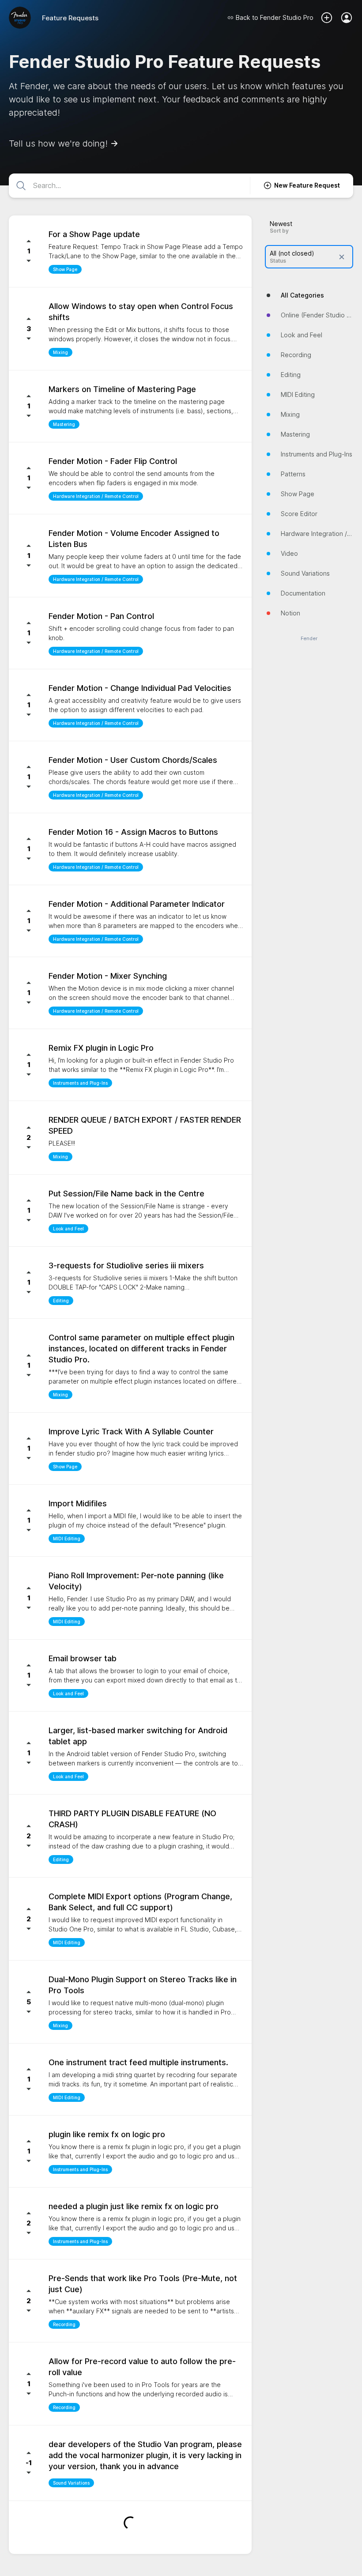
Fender (309, 639)
